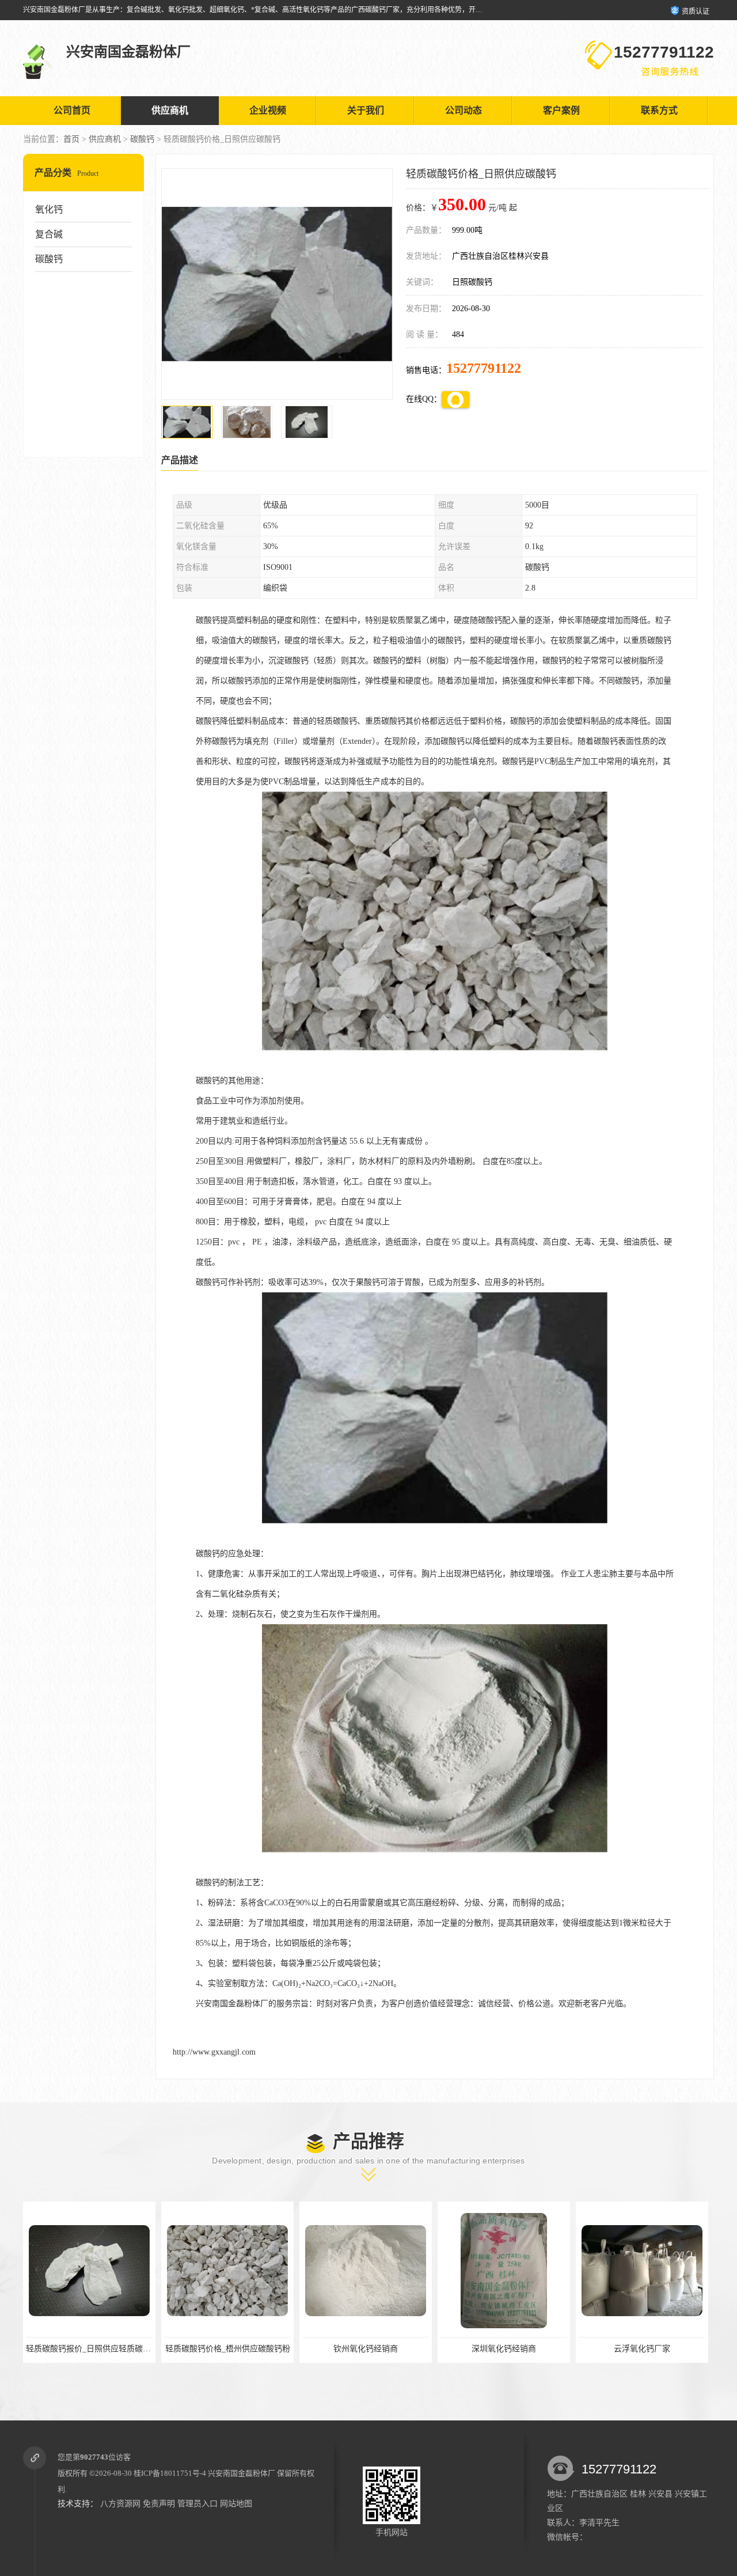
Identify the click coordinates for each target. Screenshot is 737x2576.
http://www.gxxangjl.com (214, 2052)
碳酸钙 (142, 139)
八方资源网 (120, 2504)
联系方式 (659, 110)
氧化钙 (49, 209)
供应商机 (170, 110)
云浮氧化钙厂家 (504, 2349)
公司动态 (464, 110)
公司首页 (72, 110)
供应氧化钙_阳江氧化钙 (642, 2349)
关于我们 (366, 110)
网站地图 (236, 2504)
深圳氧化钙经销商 (366, 2349)
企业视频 (268, 110)
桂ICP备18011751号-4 (170, 2473)
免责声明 (159, 2504)
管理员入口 (197, 2504)
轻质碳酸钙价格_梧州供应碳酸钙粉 (90, 2349)
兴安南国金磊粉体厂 (242, 2473)
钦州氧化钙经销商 (227, 2349)
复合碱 (49, 234)
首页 (71, 139)
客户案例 (561, 110)
